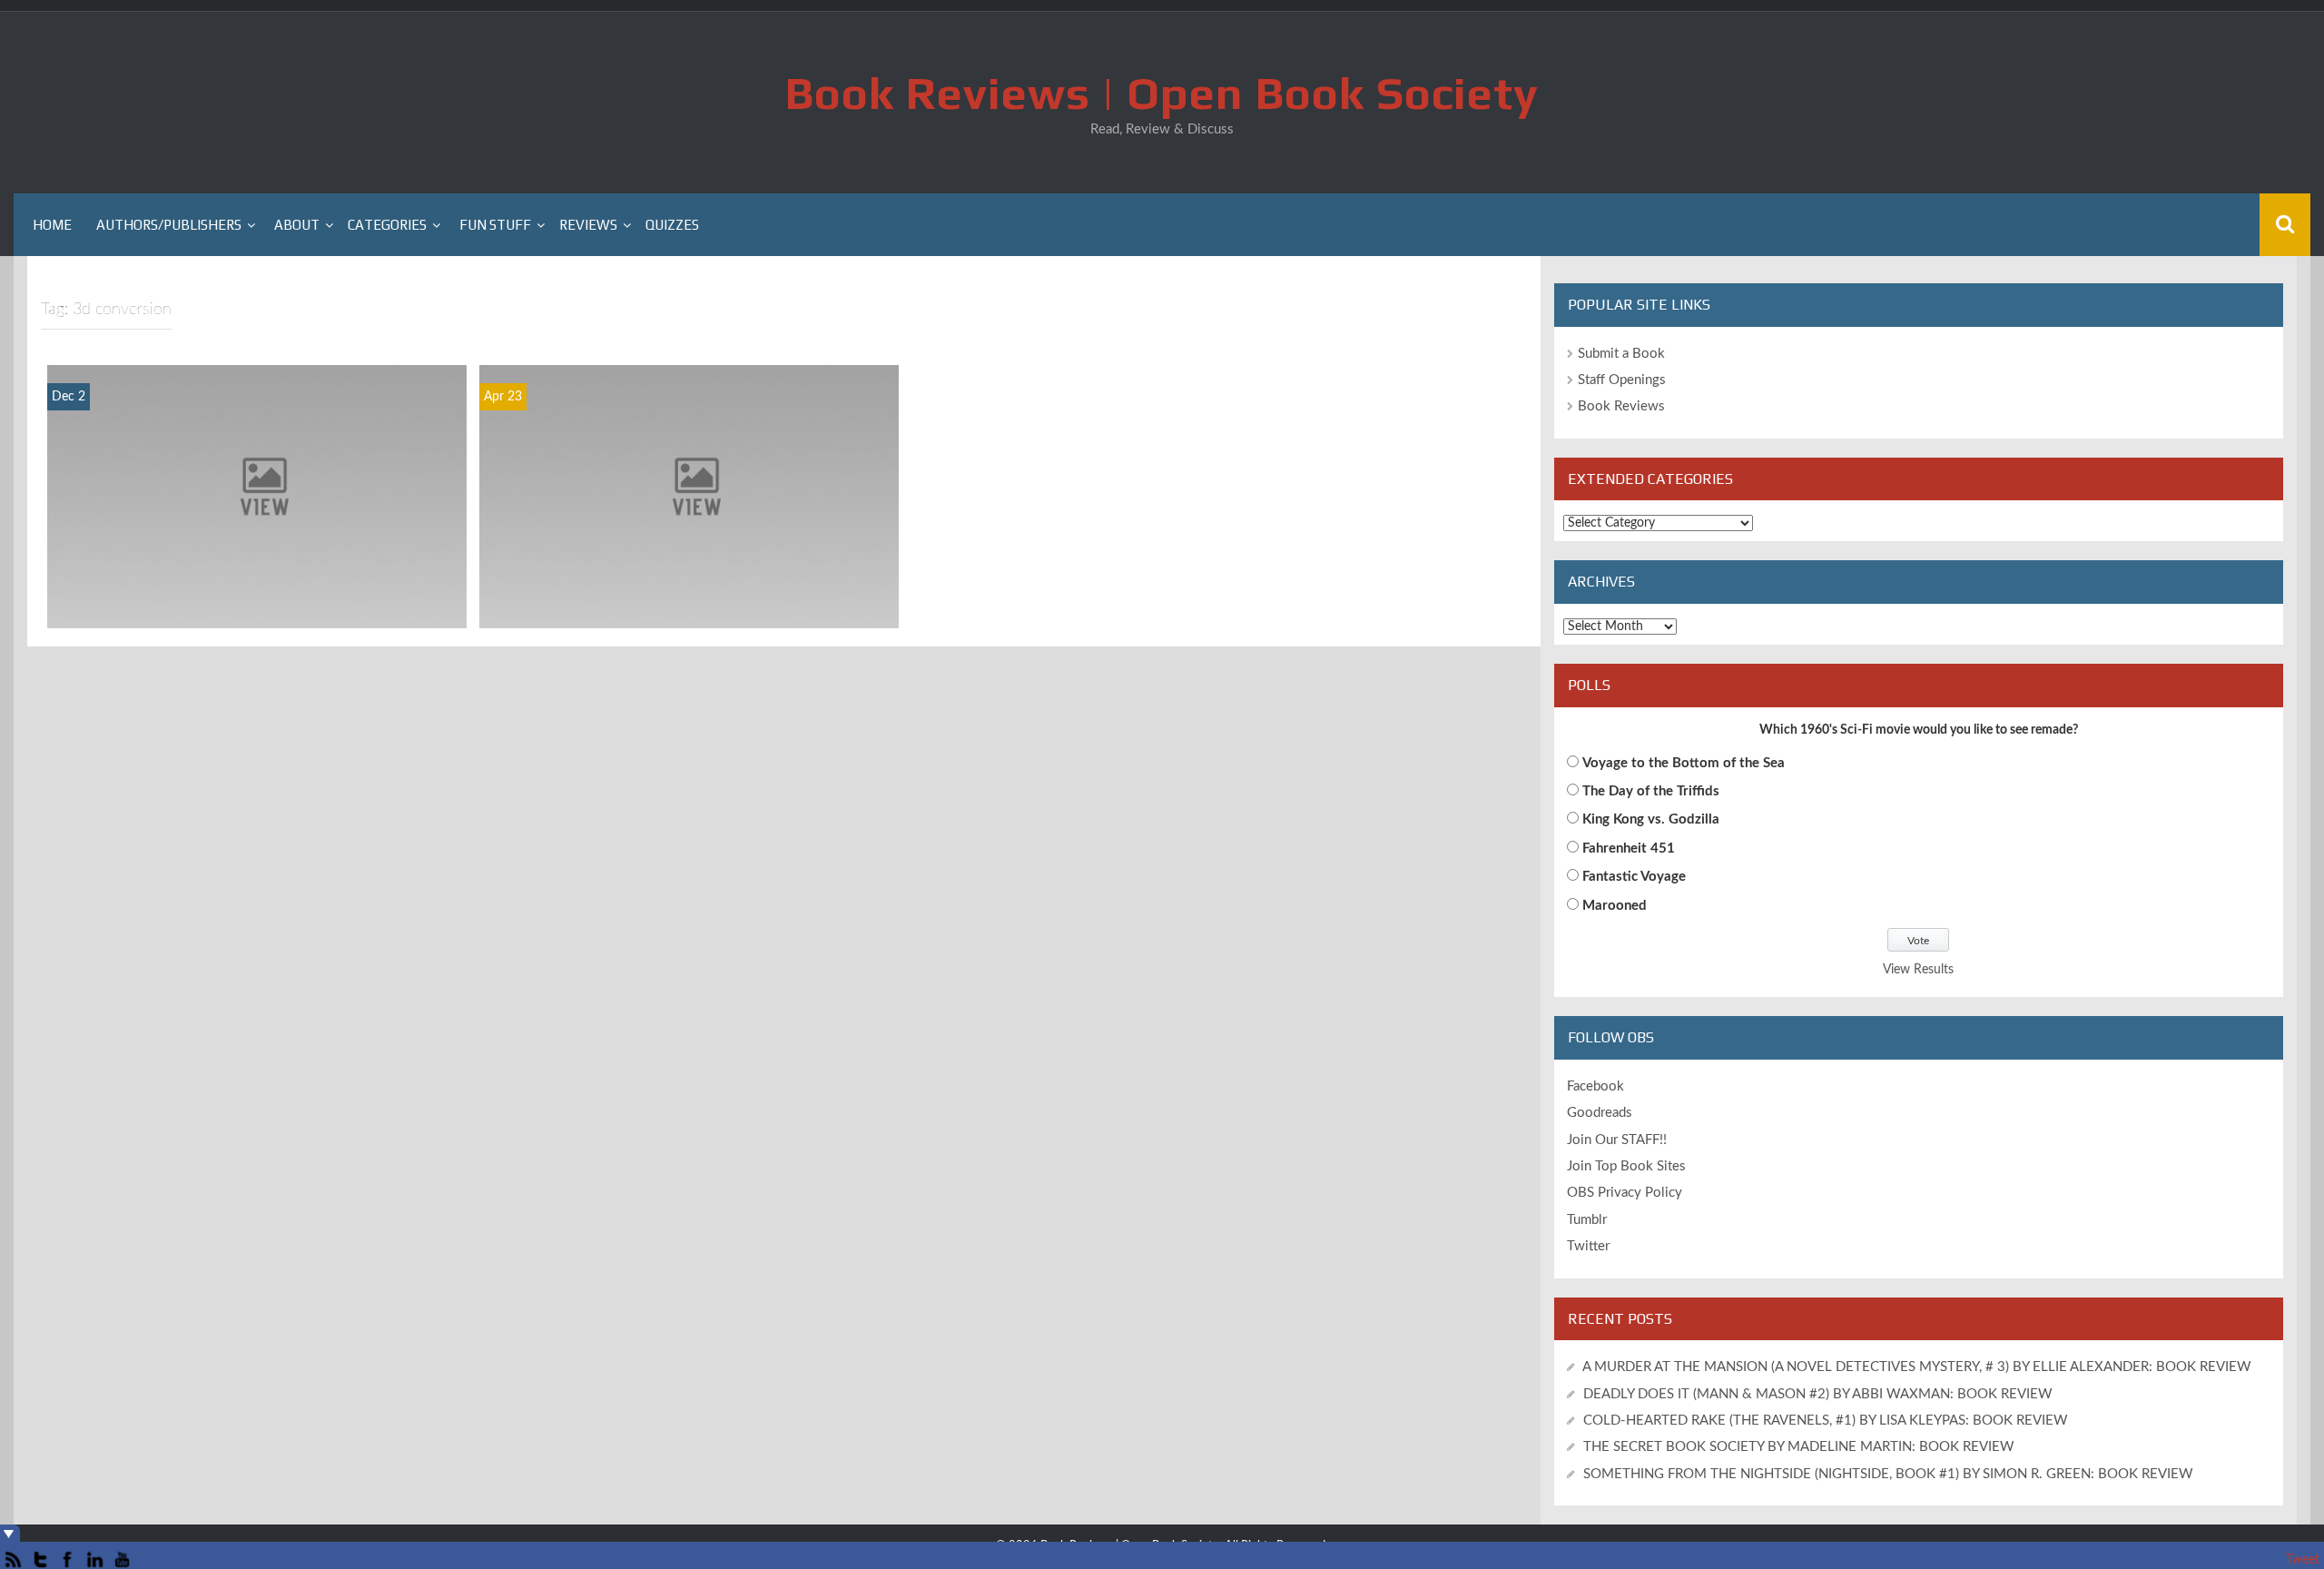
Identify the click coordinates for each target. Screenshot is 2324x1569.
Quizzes (672, 225)
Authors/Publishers (169, 225)
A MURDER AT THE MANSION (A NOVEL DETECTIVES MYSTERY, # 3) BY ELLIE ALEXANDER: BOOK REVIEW (1917, 1367)
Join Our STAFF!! (1617, 1140)
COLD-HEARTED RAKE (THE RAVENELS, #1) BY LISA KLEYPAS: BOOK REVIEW (1826, 1421)
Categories (387, 225)
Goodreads (1600, 1113)
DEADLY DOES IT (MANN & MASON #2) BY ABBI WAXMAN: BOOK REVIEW (1818, 1394)
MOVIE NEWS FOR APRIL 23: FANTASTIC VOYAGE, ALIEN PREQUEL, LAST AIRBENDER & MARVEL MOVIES (689, 595)
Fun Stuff (495, 225)
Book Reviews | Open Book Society (1162, 93)
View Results (1918, 970)
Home (52, 225)
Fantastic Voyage (1634, 877)
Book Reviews (1621, 406)
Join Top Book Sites (1626, 1166)
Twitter (1588, 1246)
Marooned (1615, 906)
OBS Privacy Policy (1625, 1193)
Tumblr (1587, 1220)
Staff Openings (1622, 380)
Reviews (588, 225)
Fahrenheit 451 (1629, 849)
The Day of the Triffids (1651, 791)
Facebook (1595, 1086)
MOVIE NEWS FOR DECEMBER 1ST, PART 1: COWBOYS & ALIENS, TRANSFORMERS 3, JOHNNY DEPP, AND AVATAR (257, 595)
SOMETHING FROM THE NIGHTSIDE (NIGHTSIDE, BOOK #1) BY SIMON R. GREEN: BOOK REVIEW (1888, 1474)
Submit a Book (1621, 354)
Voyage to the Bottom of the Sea (1684, 763)
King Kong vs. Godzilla (1651, 819)
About (297, 225)
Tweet (2303, 1560)
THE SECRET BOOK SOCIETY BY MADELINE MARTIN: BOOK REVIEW (1801, 1447)
